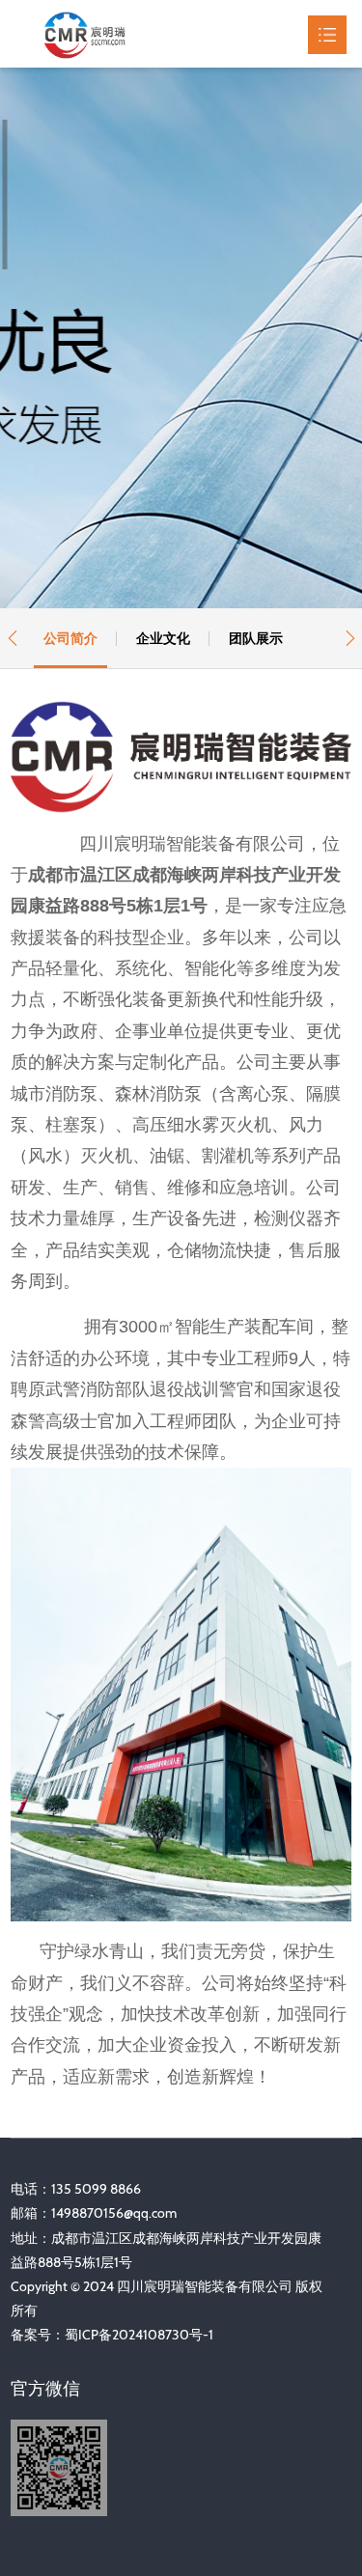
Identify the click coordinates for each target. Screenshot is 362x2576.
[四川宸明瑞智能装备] (99, 34)
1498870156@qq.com (114, 2213)
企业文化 (163, 638)
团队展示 (256, 638)
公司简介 (70, 638)
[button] (12, 638)
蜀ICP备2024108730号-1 (139, 2335)
